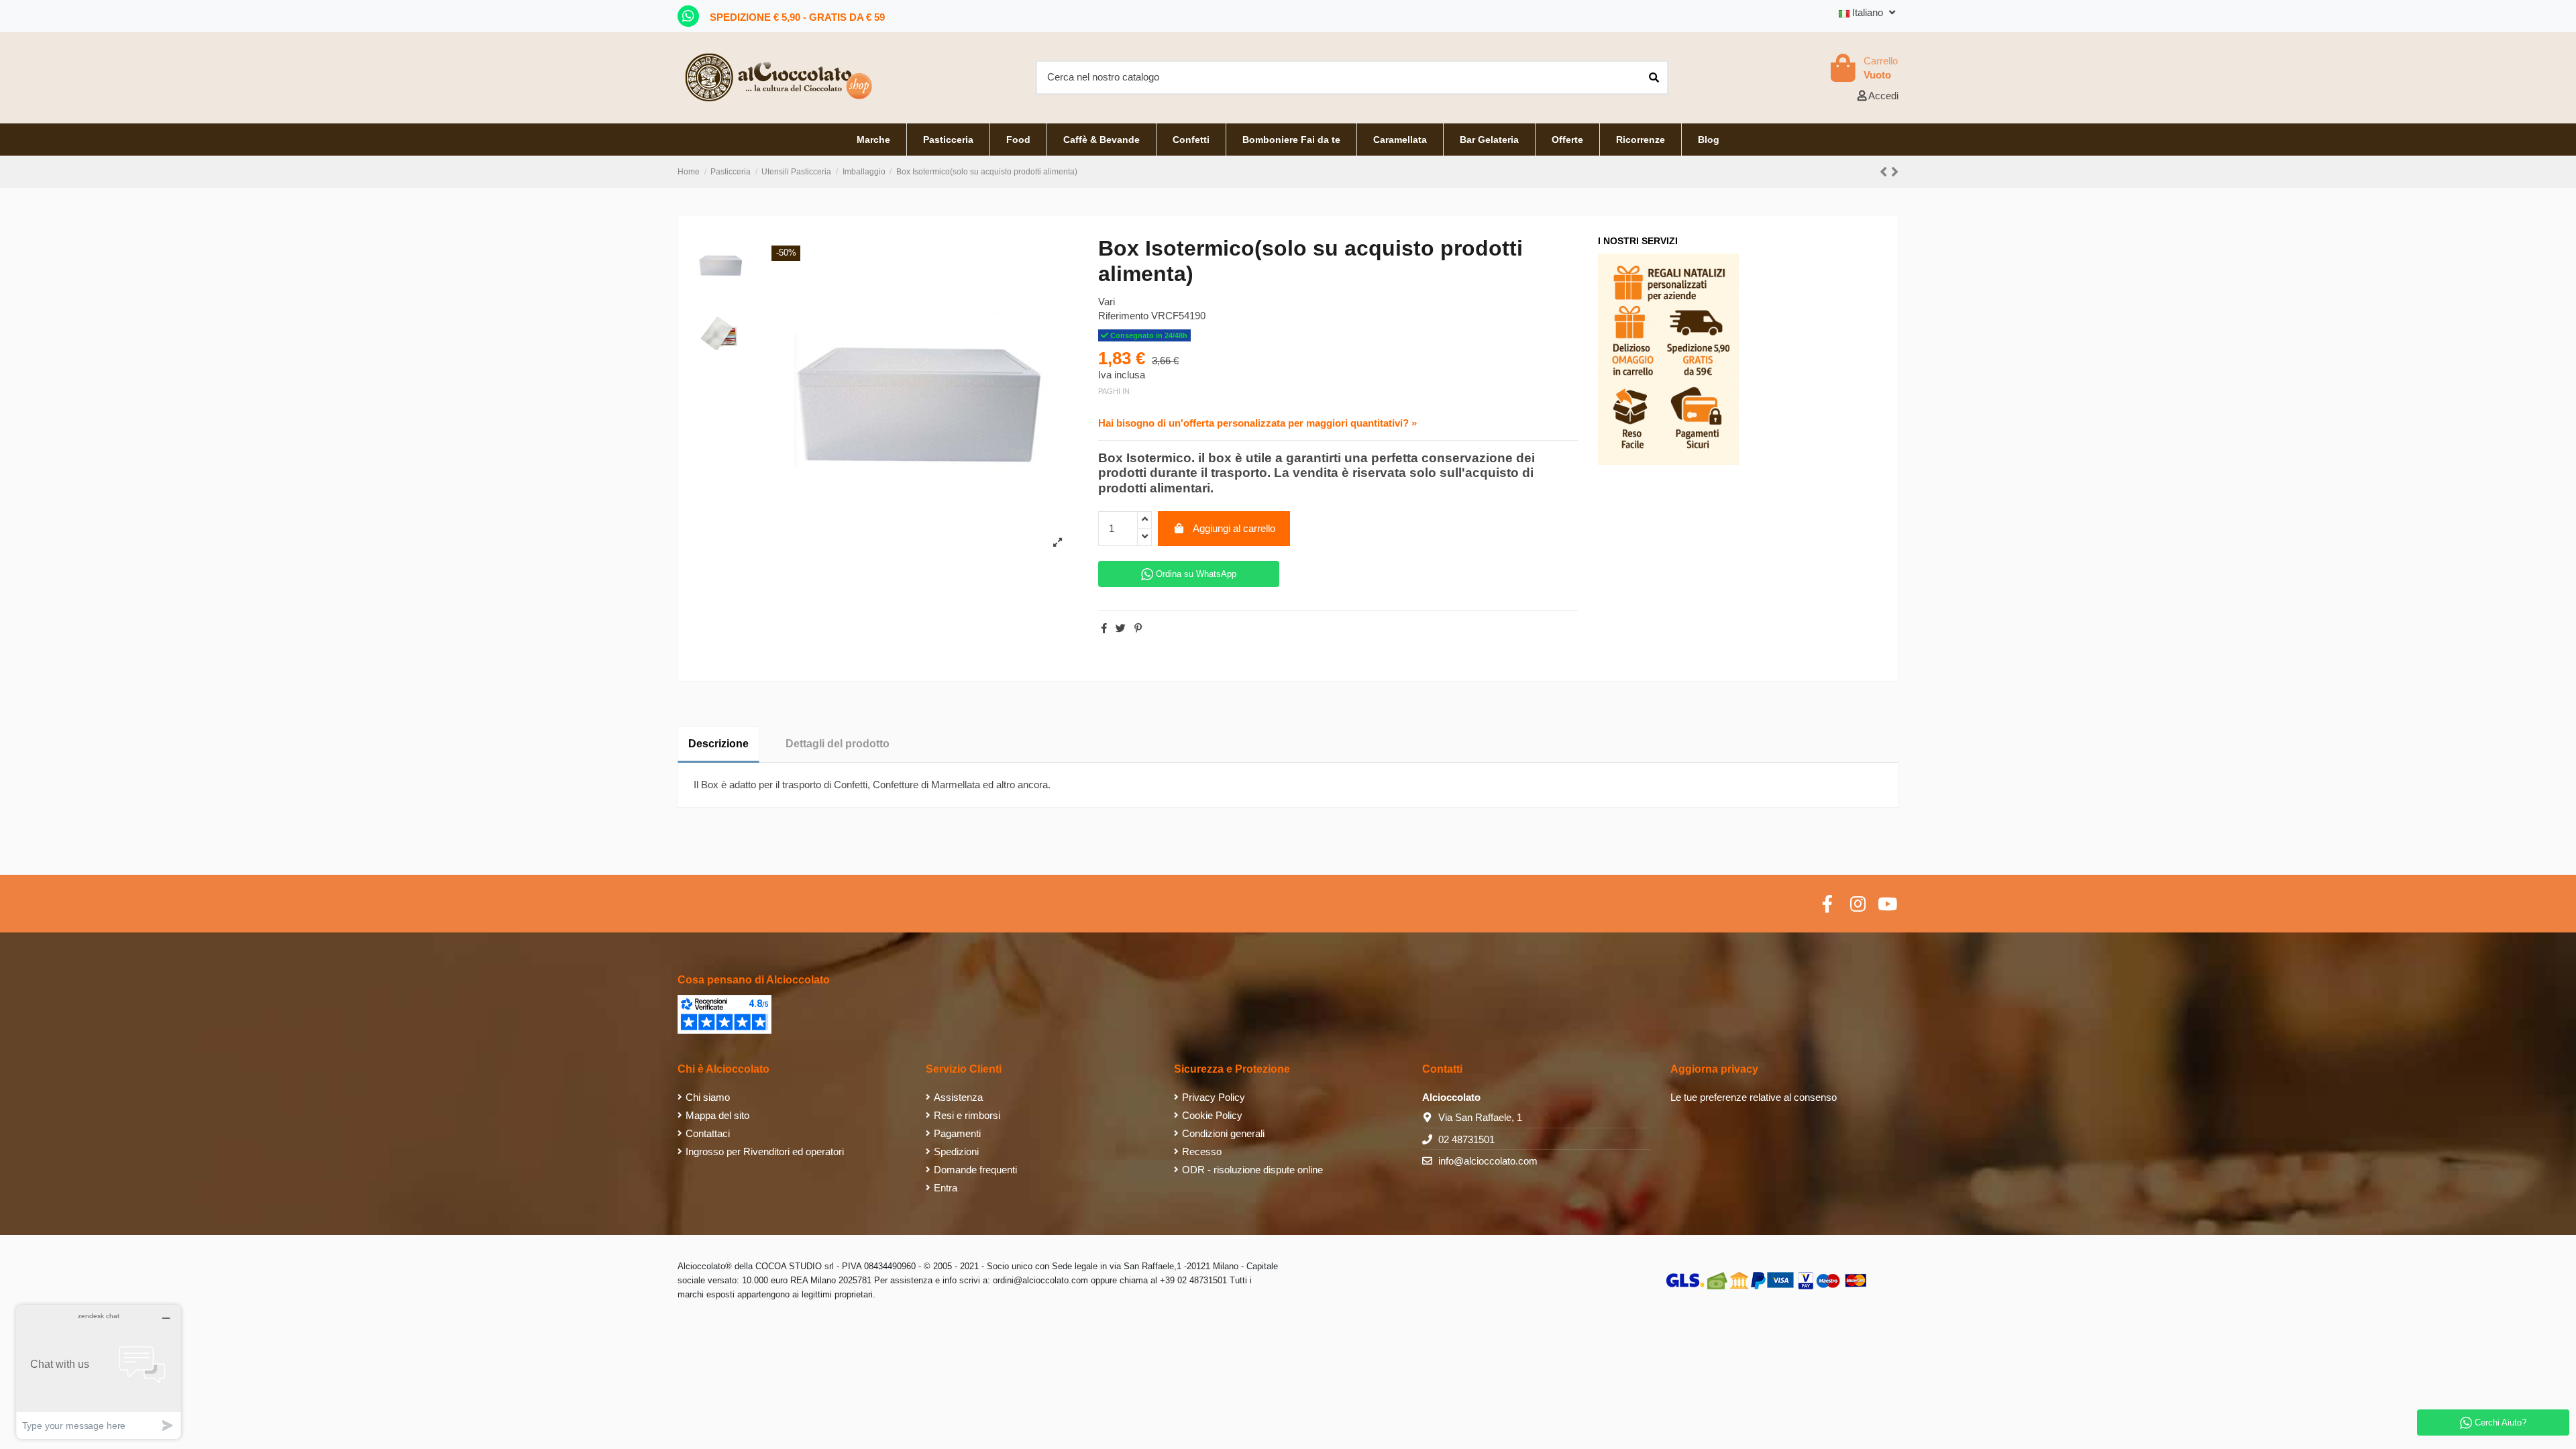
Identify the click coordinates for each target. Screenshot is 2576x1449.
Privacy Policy (1214, 1097)
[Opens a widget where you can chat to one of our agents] (99, 1372)
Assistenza (958, 1097)
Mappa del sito (717, 1115)
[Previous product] (1885, 172)
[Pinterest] (1138, 628)
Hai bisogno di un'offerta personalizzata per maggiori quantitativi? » (1257, 423)
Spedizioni (956, 1151)
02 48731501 (1466, 1139)
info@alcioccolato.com (1488, 1161)
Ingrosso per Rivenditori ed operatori (765, 1151)
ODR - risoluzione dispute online (1252, 1170)
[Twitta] (1121, 628)
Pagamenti (957, 1133)
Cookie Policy (1212, 1115)
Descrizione (718, 744)
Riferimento (1123, 316)
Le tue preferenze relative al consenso (1754, 1097)
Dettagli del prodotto (838, 744)
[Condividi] (1104, 628)
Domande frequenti (975, 1170)
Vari (1107, 302)
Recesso (1202, 1151)
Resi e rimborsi (967, 1115)
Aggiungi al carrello (1234, 528)
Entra (946, 1188)
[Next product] (1895, 172)
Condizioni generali (1223, 1133)
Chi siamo (708, 1097)
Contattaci (708, 1133)
